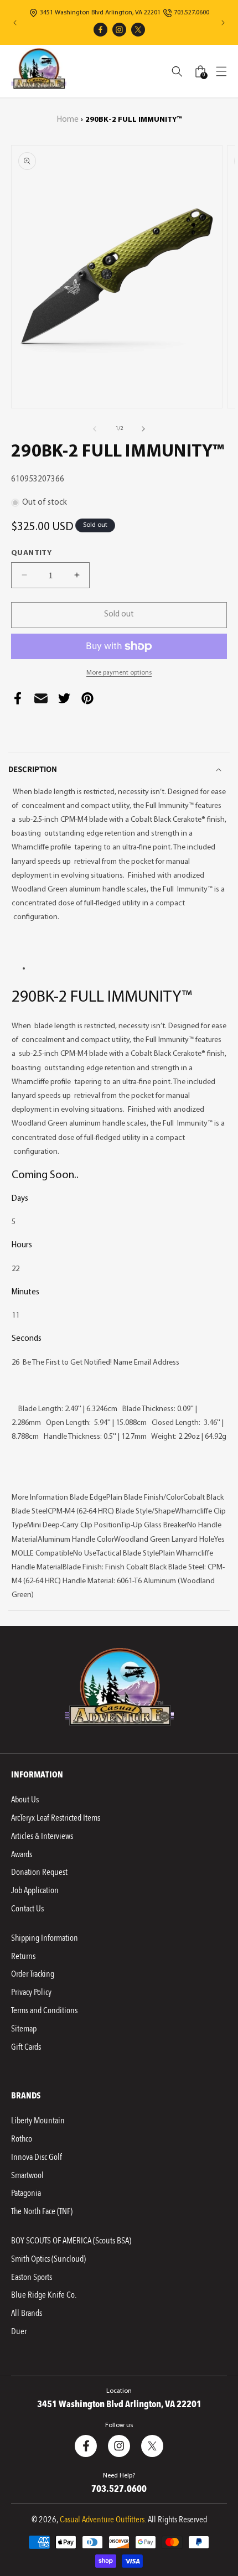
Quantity (31, 553)
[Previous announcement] (15, 23)
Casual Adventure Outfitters (102, 2520)
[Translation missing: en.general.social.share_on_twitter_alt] (64, 701)
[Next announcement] (223, 23)
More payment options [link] (119, 673)
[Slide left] (95, 429)
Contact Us (27, 1909)
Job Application (35, 1890)
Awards (22, 1854)
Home (68, 120)
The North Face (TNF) (42, 2211)
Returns (23, 1956)
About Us (25, 1800)
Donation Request (39, 1872)
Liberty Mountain (38, 2121)
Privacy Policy (31, 1992)
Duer (19, 2331)
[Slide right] (143, 429)
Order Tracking (33, 1974)
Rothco (22, 2139)
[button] (221, 71)
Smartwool (27, 2175)
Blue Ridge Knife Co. (44, 2295)
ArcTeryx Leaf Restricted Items (56, 1818)
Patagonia (26, 2193)
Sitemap (24, 2029)
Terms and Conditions (44, 2010)
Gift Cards (26, 2047)
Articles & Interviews (42, 1836)
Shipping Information (45, 1938)
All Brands (27, 2313)
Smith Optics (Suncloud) (48, 2259)
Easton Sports (32, 2277)
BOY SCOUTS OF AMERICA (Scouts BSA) (71, 2241)
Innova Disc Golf (37, 2157)
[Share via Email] (41, 701)
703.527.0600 (192, 13)
